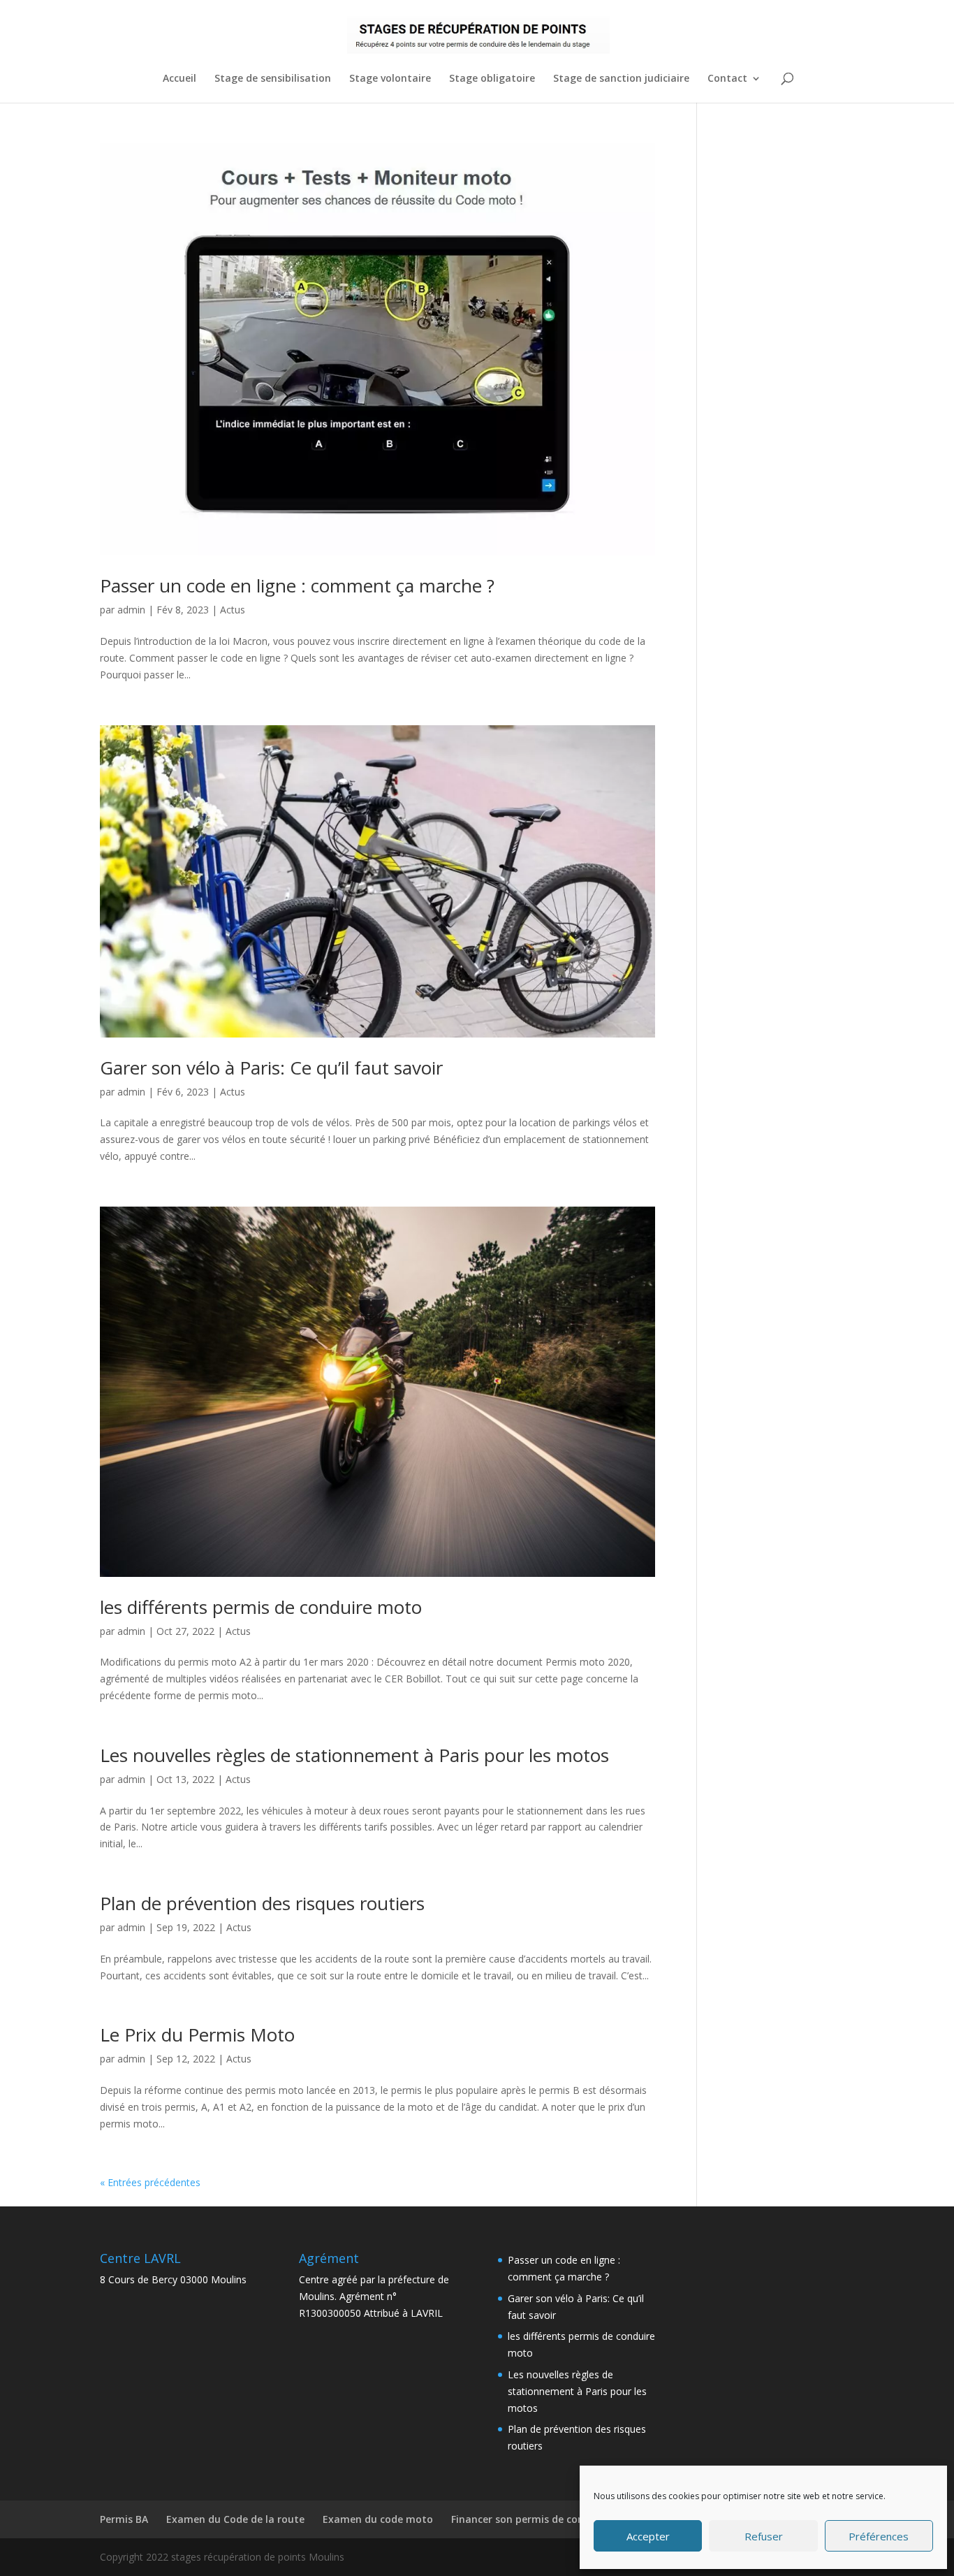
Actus (233, 610)
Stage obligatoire (492, 79)
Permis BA (124, 2519)
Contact (727, 79)
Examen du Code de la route (235, 2519)
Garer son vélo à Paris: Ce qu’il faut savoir (271, 1068)
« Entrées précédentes (150, 2182)
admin (131, 610)
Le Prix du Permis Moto (197, 2035)
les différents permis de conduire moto (261, 1607)
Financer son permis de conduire (530, 2519)
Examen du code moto (378, 2519)
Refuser (764, 2536)
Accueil (179, 79)
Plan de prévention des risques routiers (262, 1903)
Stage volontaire (390, 79)
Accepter (648, 2536)
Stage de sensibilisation (273, 79)
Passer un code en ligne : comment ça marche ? (297, 585)
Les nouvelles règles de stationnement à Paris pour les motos (354, 1755)
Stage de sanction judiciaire (621, 79)
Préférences (879, 2536)
